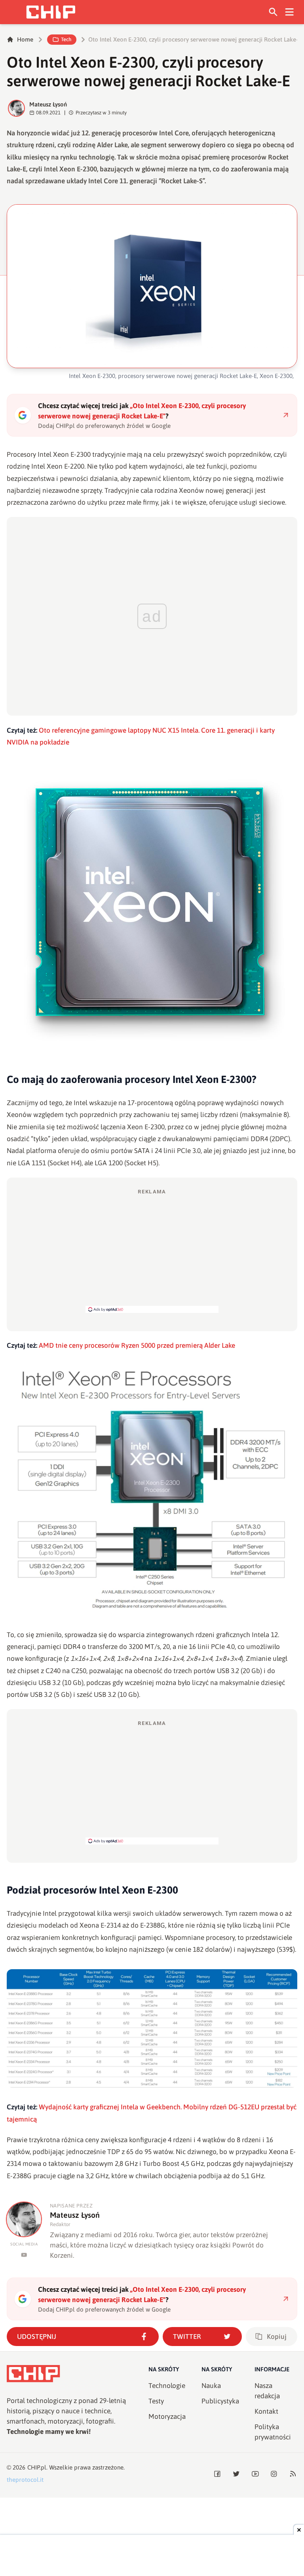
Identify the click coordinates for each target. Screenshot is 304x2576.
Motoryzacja (167, 2416)
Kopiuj (277, 2337)
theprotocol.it (25, 2480)
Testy (156, 2401)
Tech (66, 39)
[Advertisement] (152, 1250)
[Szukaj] (273, 12)
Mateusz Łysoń (48, 104)
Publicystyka (220, 2401)
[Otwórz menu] (290, 12)
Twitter (187, 2337)
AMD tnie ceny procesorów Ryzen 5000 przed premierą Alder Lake (137, 1345)
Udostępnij (37, 2337)
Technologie (167, 2386)
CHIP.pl (37, 2467)
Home (25, 39)
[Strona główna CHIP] (51, 12)
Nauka (211, 2386)
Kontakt (266, 2411)
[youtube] (24, 2255)
